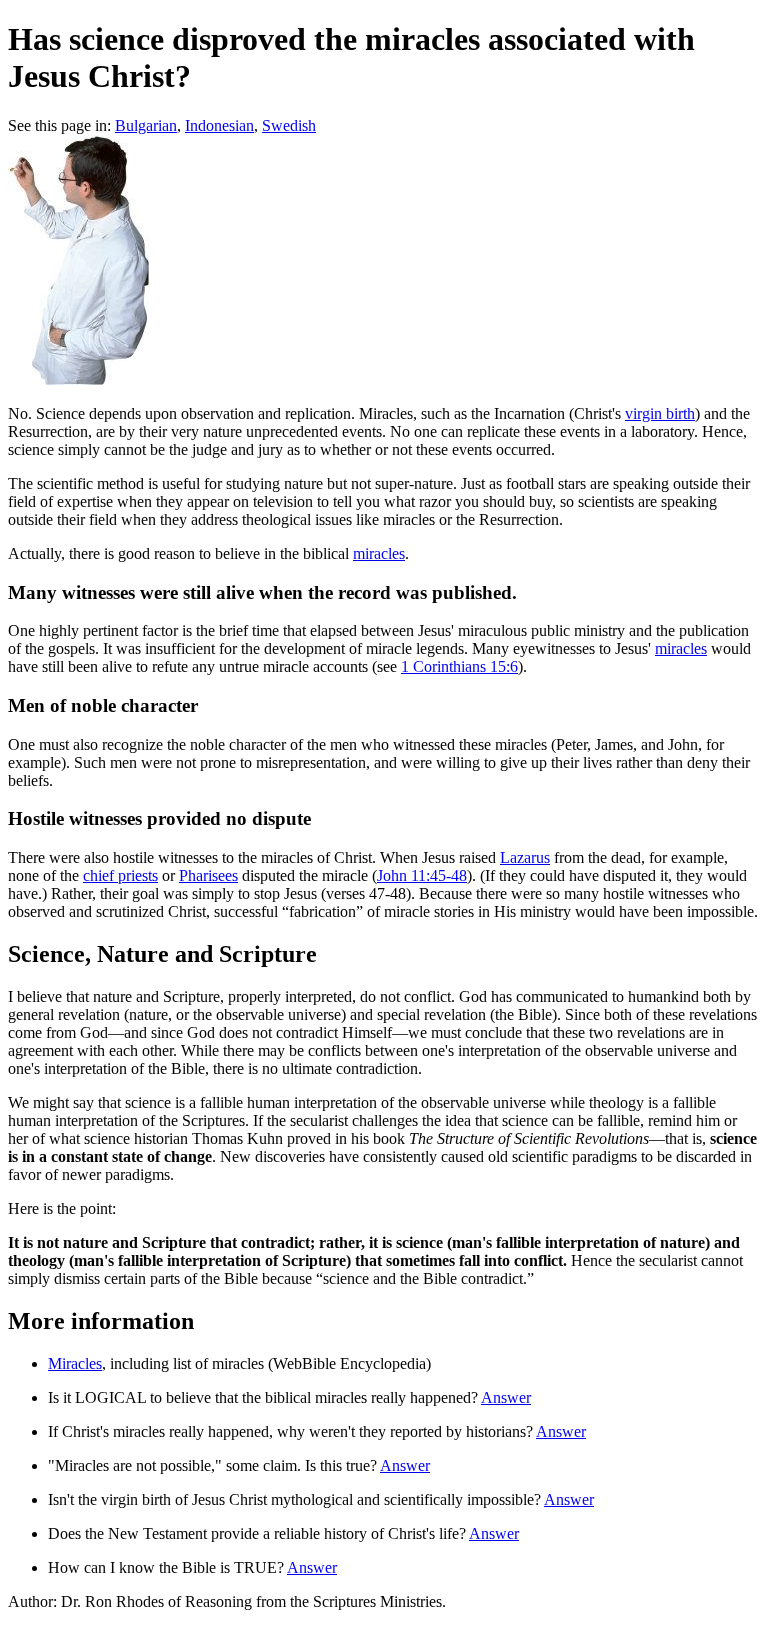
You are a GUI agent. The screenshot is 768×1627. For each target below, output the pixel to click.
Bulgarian (146, 125)
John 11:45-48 (422, 875)
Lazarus (525, 857)
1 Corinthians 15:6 (459, 666)
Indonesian (219, 125)
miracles (379, 553)
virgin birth (660, 413)
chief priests (120, 875)
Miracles (75, 1363)
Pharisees (208, 875)
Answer (506, 1397)
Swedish (289, 125)
